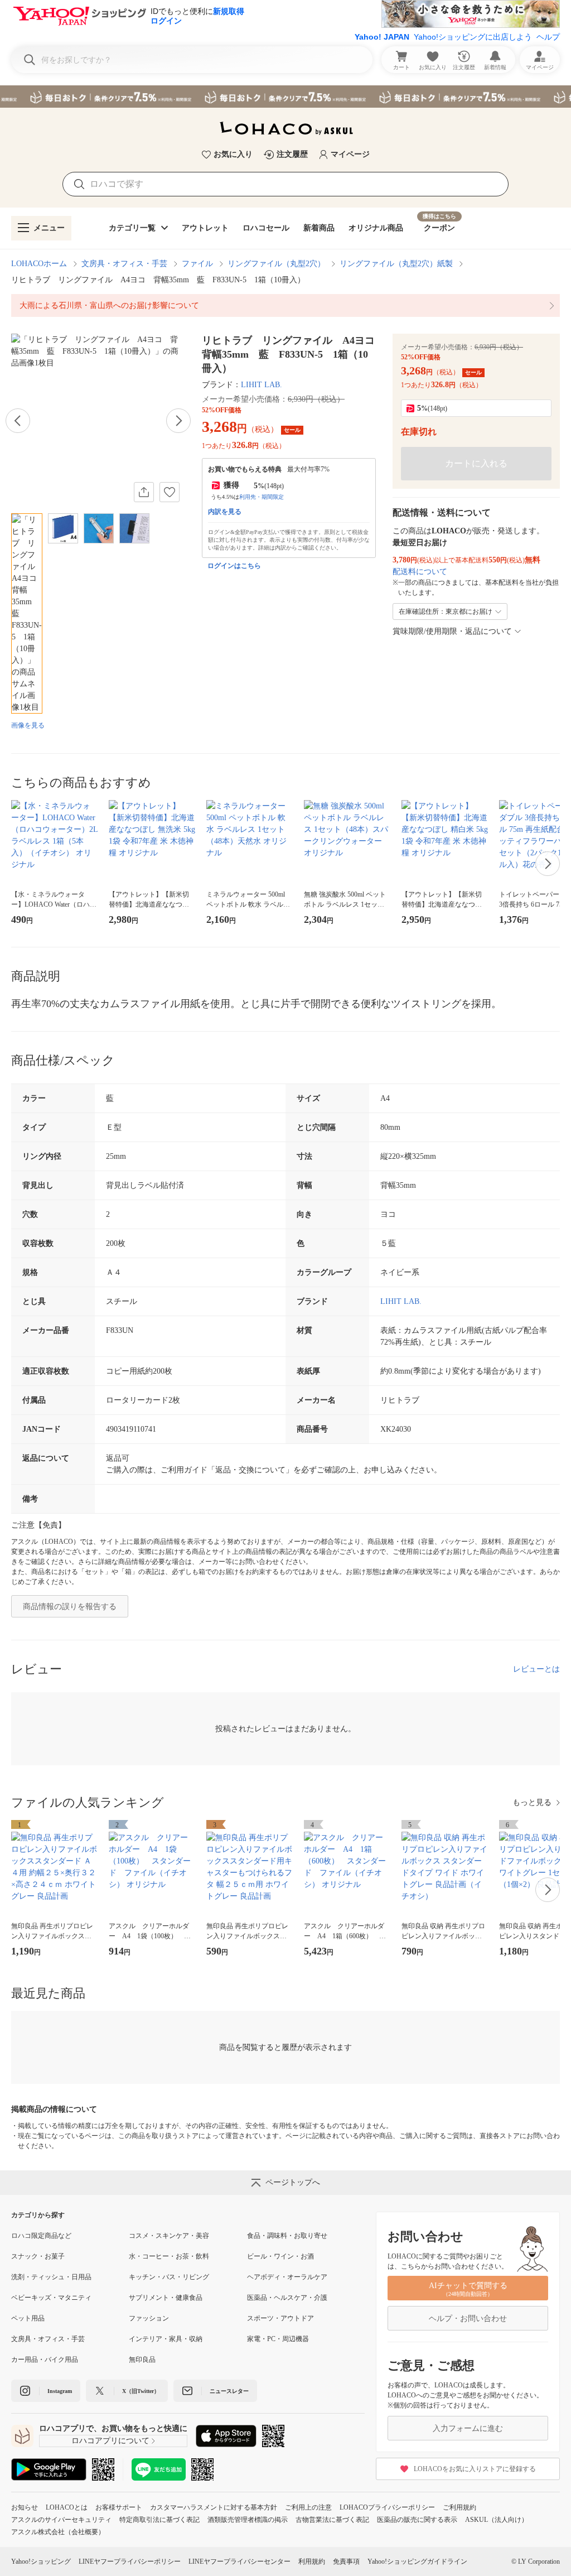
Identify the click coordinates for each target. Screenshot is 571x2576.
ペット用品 (28, 2318)
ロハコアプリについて (110, 2441)
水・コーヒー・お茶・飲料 (169, 2256)
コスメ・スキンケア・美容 (169, 2236)
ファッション (149, 2318)
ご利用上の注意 (308, 2507)
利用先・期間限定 (262, 497)
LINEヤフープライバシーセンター (239, 2561)
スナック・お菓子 (38, 2256)
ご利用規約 (459, 2507)
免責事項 (346, 2561)
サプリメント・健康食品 (166, 2298)
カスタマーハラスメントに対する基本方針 (214, 2507)
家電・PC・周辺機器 (278, 2339)
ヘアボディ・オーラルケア (287, 2277)
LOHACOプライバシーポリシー (387, 2507)
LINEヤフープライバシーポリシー (130, 2561)
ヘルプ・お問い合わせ (468, 2319)
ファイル (197, 264)
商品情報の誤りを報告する (70, 1607)
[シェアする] (144, 492)
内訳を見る (225, 512)
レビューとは (536, 1669)
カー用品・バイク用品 (45, 2360)
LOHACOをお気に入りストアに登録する (475, 2469)
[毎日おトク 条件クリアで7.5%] (285, 97)
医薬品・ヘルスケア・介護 (287, 2298)
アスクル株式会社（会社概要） (58, 2532)
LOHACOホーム (39, 264)
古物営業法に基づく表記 (332, 2520)
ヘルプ (548, 37)
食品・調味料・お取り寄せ (287, 2236)
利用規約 (312, 2561)
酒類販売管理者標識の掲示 (248, 2520)
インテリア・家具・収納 (166, 2339)
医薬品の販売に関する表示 (417, 2520)
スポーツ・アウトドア (280, 2318)
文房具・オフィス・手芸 (124, 264)
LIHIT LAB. (262, 385)
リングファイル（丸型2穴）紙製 (396, 264)
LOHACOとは (67, 2507)
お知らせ (25, 2507)
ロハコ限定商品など (41, 2236)
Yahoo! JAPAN (382, 37)
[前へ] (18, 421)
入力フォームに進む (468, 2428)
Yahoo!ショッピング (41, 2561)
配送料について (420, 572)
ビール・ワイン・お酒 (280, 2256)
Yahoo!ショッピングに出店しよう (473, 37)
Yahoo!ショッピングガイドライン (417, 2561)
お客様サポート (119, 2507)
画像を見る (28, 725)
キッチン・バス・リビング (169, 2277)
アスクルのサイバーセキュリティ (61, 2520)
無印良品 (142, 2360)
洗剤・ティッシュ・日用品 (51, 2277)
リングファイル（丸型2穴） (276, 264)
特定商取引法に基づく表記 (159, 2520)
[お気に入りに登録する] (170, 492)
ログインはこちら (234, 566)
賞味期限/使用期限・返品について (452, 631)
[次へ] (178, 421)
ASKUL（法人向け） (497, 2520)
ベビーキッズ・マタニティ (51, 2298)
